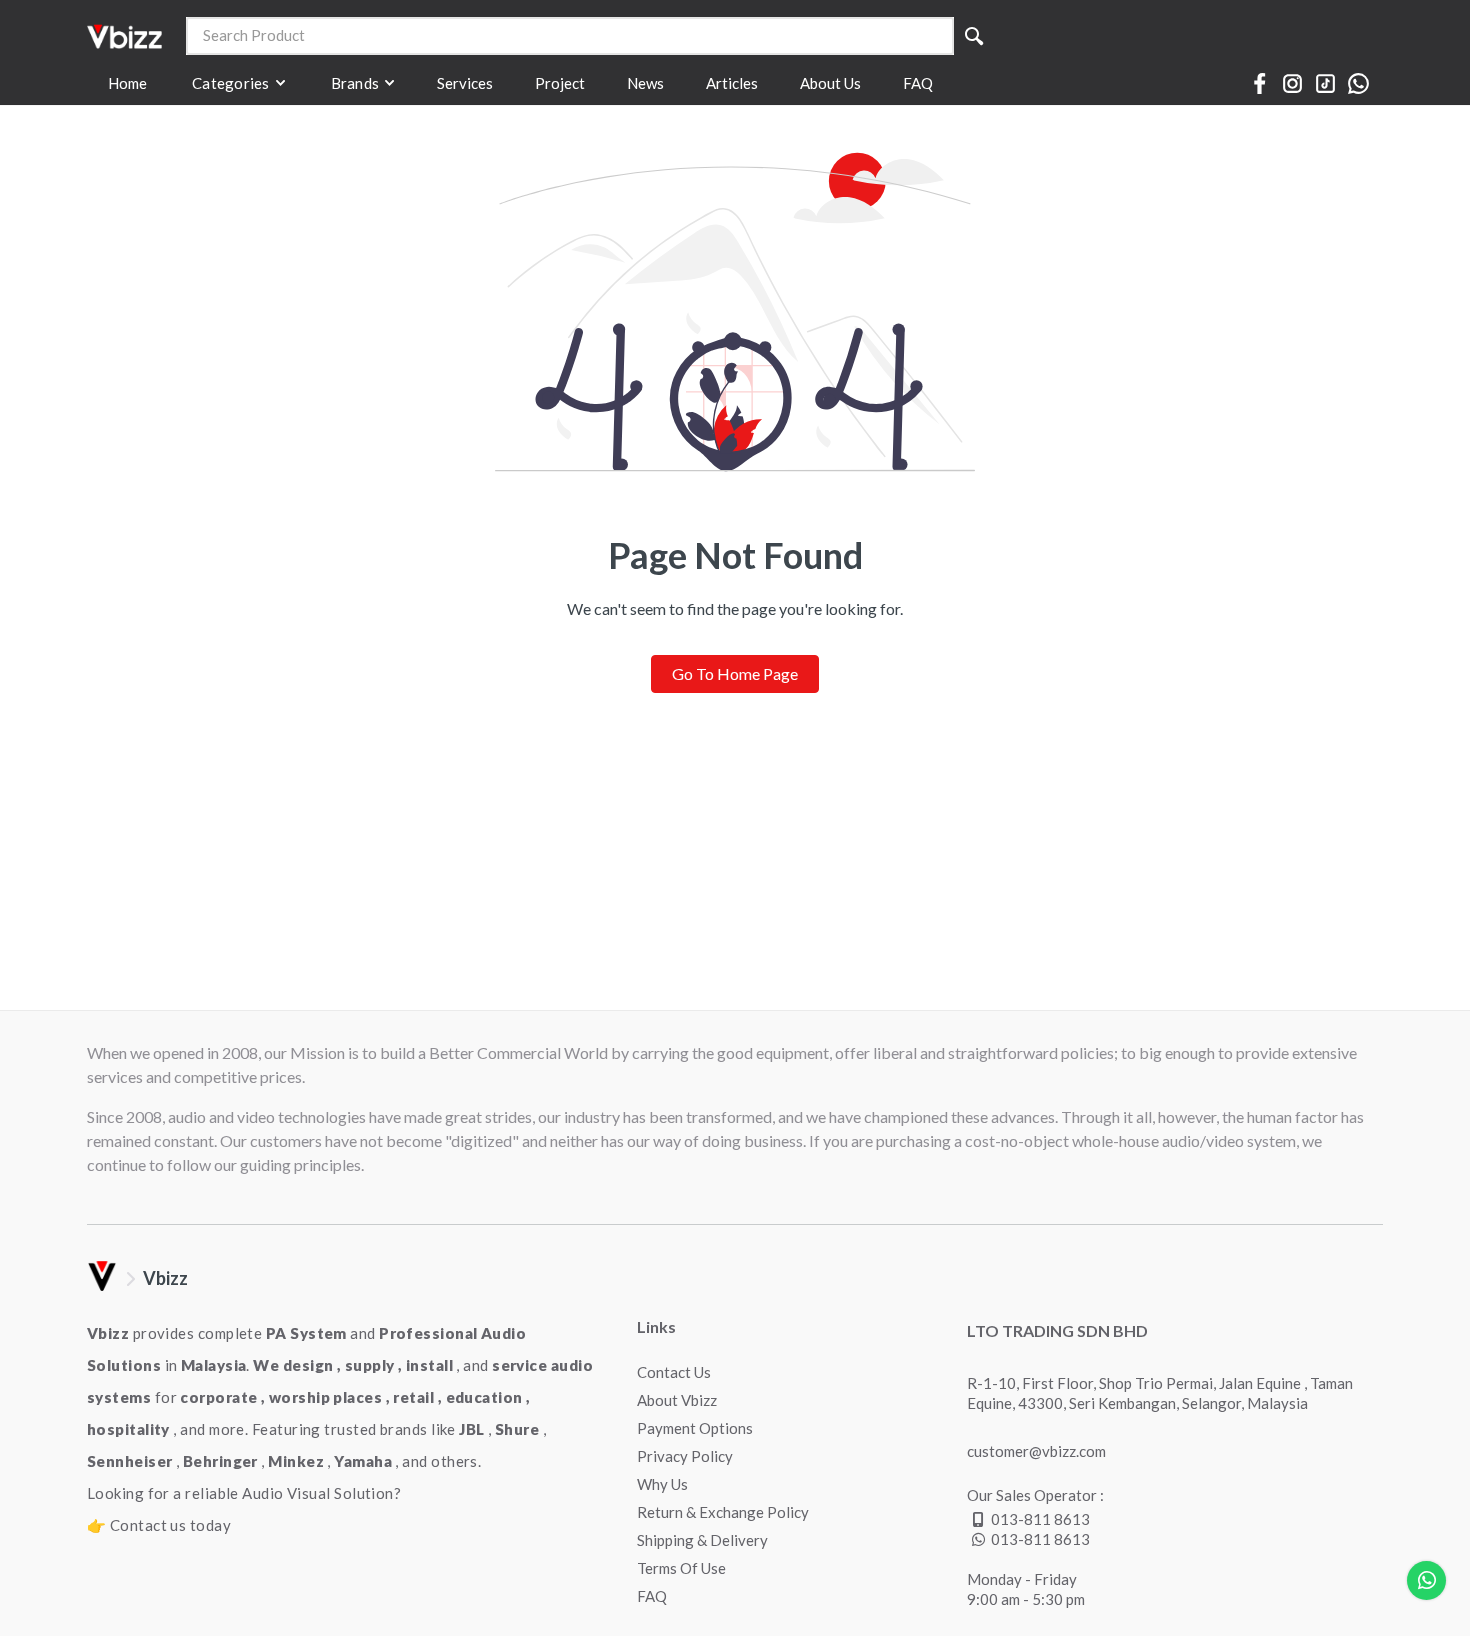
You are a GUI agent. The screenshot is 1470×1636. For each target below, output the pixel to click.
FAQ (652, 1596)
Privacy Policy (685, 1456)
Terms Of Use (681, 1568)
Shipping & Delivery (702, 1540)
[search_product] (974, 36)
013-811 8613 (1040, 1519)
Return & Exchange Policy (723, 1512)
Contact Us (674, 1372)
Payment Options (695, 1428)
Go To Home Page (735, 673)
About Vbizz (677, 1400)
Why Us (662, 1484)
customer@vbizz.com (1036, 1451)
